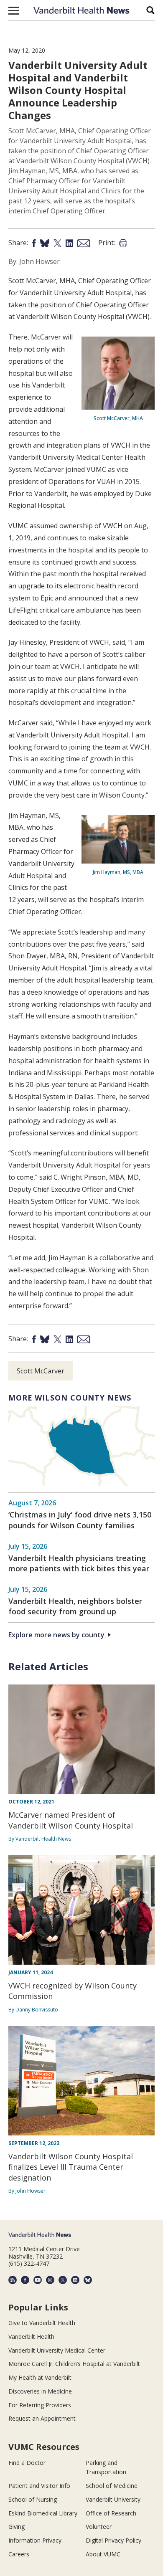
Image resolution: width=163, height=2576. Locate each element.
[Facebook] (25, 2280)
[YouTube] (38, 2280)
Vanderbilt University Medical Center (57, 2350)
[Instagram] (50, 2280)
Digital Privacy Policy (113, 2540)
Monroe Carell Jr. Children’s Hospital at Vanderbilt (74, 2364)
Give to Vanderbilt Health (42, 2323)
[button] (14, 10)
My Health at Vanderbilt (40, 2377)
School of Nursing (33, 2499)
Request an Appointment (42, 2418)
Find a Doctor (27, 2463)
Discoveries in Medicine (40, 2391)
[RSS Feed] (13, 2280)
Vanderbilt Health (31, 2337)
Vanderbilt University (113, 2499)
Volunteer (99, 2527)
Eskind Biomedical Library (43, 2513)
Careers (19, 2554)
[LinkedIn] (75, 2280)
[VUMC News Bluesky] (88, 2280)
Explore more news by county (56, 1635)
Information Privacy (35, 2540)
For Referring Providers (40, 2405)
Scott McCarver (41, 1371)
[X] (63, 2280)
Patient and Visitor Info (39, 2486)
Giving (17, 2527)
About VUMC (103, 2554)
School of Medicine (112, 2486)
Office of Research (111, 2513)
